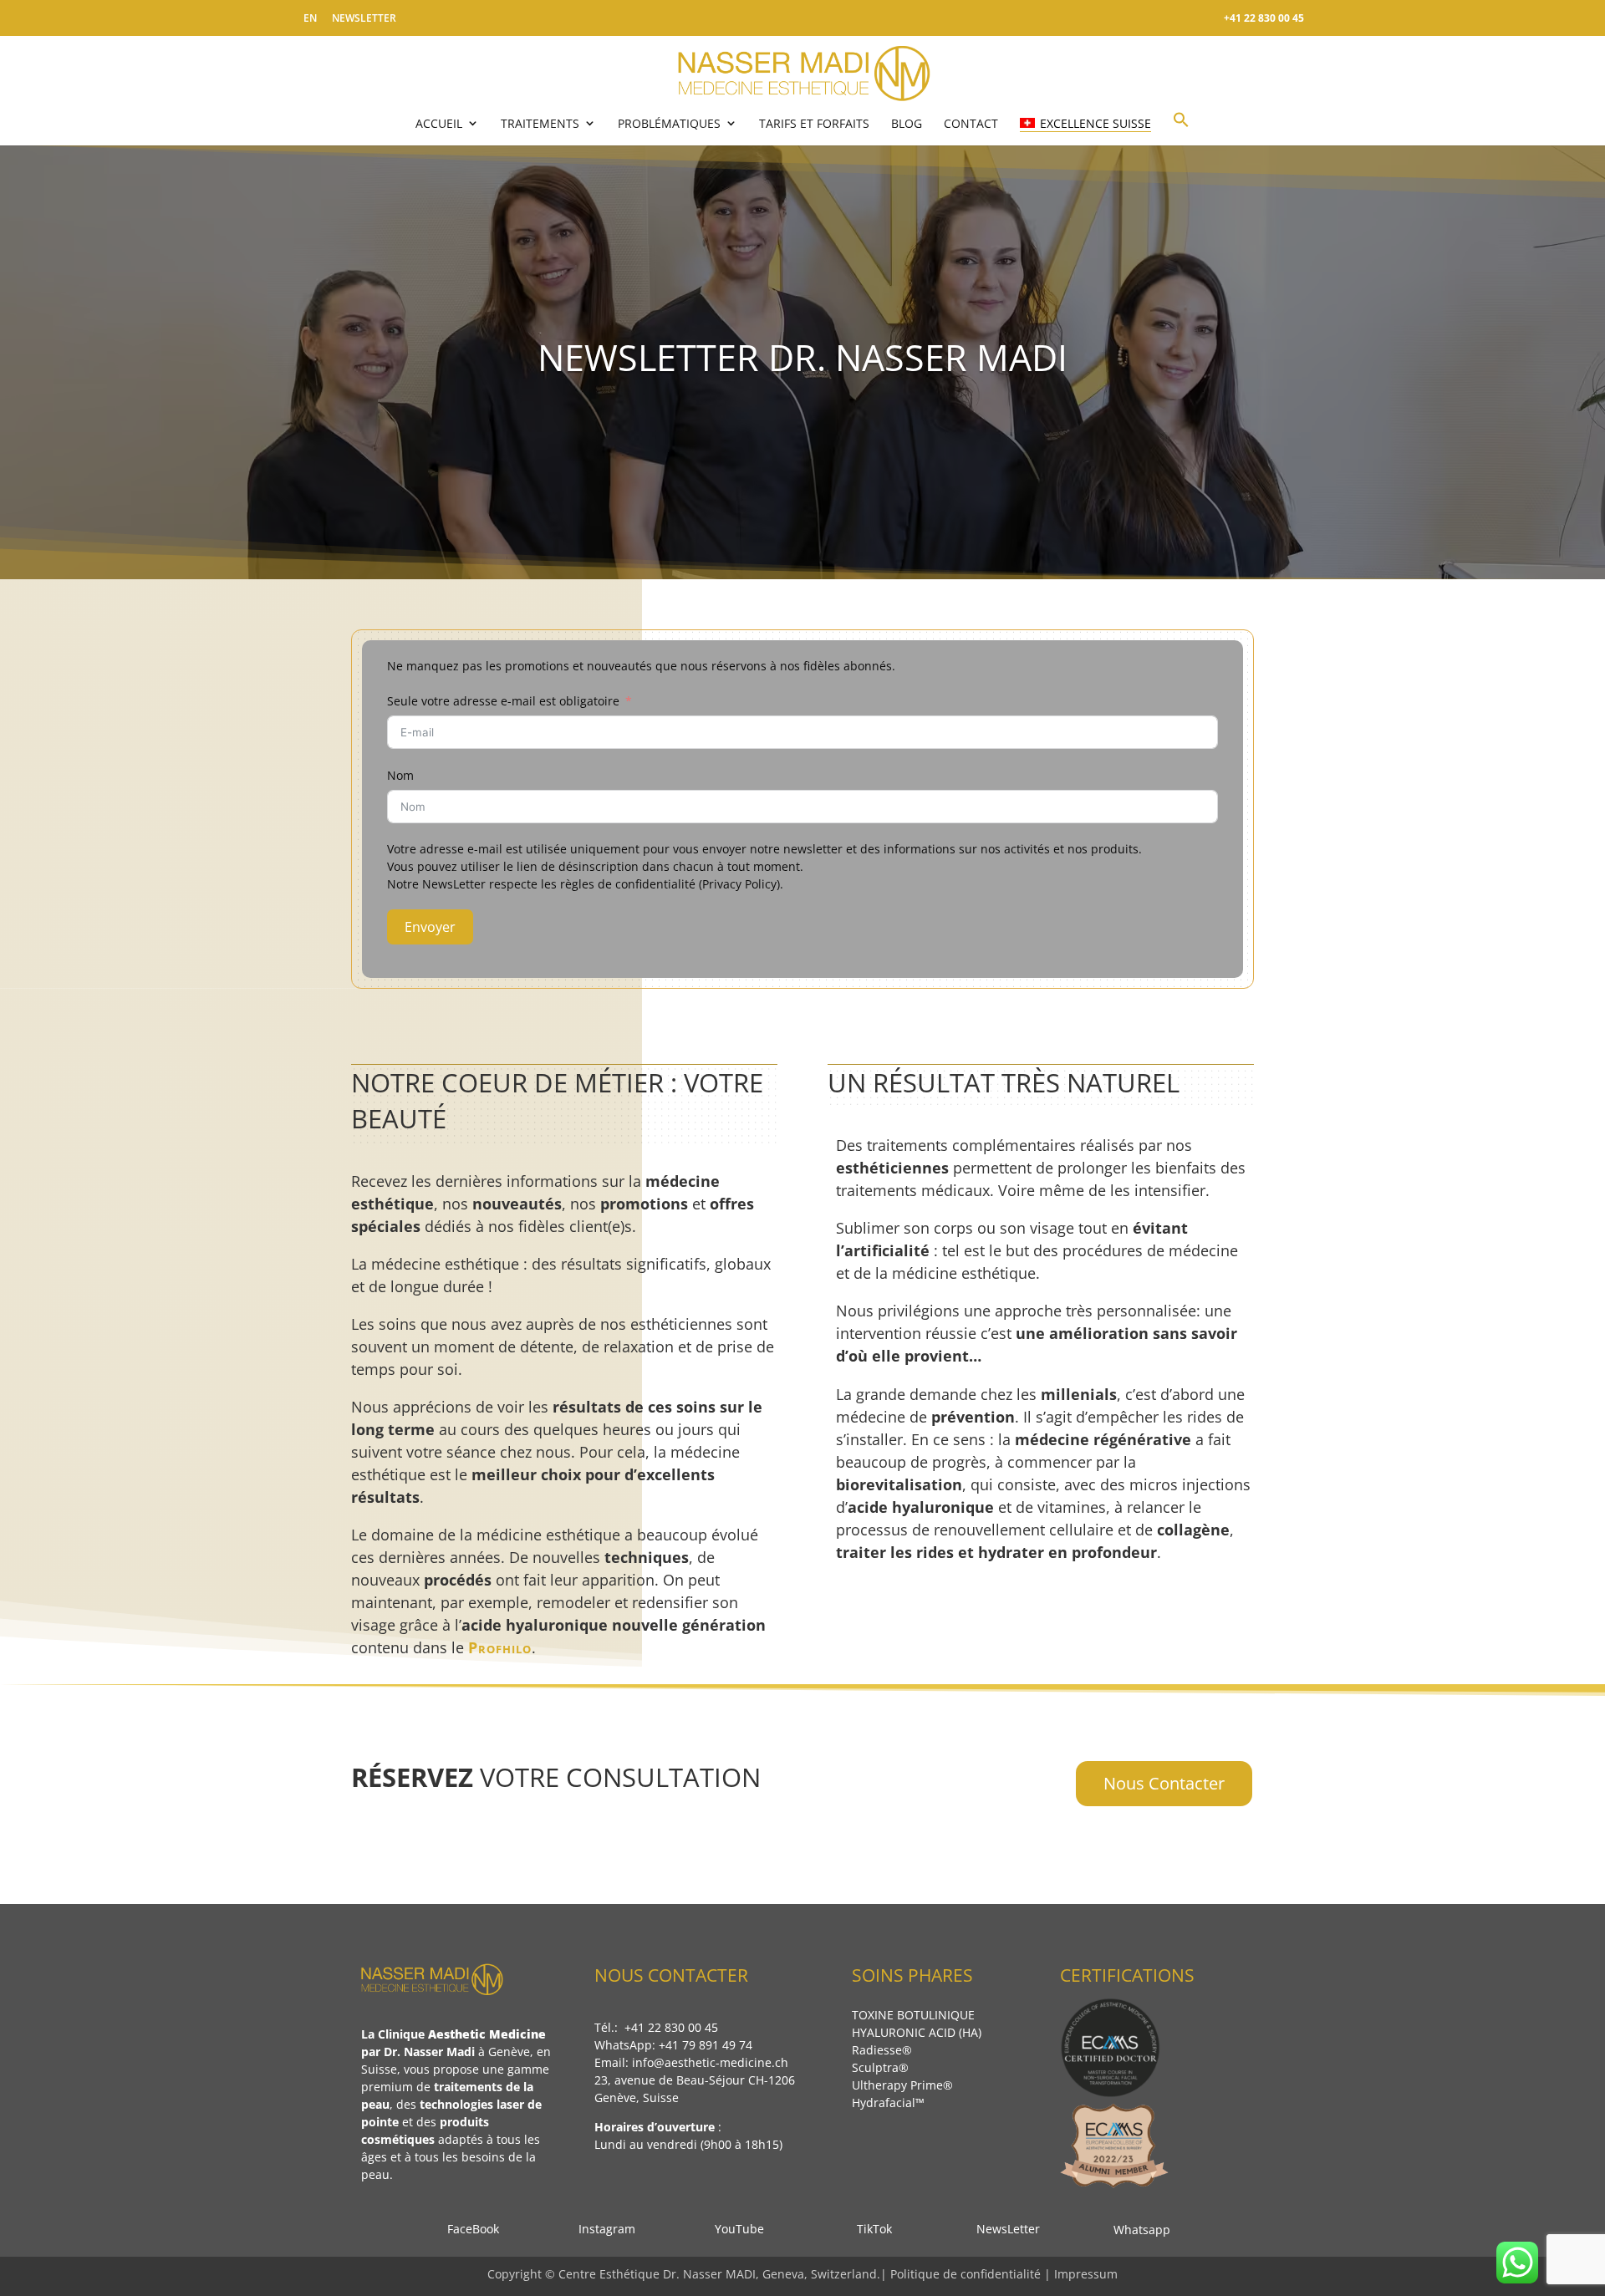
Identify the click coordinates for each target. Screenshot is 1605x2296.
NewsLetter (1003, 2229)
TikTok (869, 2229)
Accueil (439, 123)
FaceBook (468, 2229)
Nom (400, 775)
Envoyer (430, 927)
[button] (1181, 127)
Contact (971, 123)
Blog (907, 123)
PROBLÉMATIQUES (669, 123)
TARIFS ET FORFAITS (814, 123)
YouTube (738, 2229)
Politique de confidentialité (966, 2274)
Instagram (602, 2229)
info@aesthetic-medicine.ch (710, 2062)
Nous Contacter (1164, 1783)
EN (310, 18)
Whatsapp (1137, 2230)
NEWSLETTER (364, 18)
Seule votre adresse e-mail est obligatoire (503, 701)
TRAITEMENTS (540, 123)
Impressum (1086, 2274)
